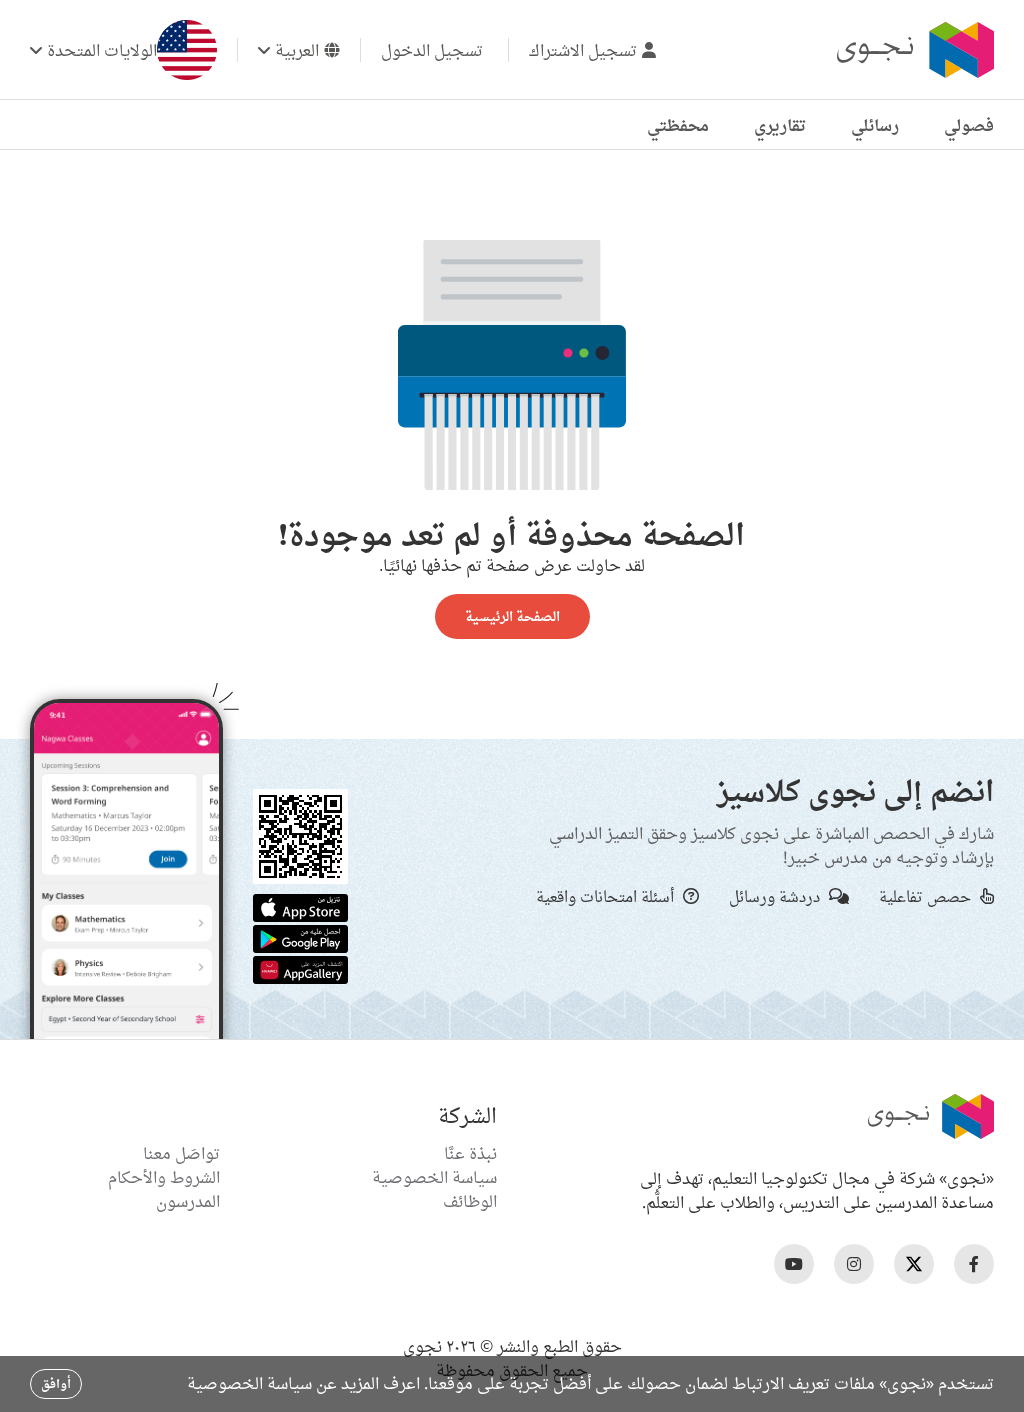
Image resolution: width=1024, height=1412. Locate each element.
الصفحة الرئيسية (512, 616)
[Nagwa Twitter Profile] (914, 1264)
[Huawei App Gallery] (300, 968)
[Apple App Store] (300, 906)
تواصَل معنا (181, 1153)
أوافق (56, 1383)
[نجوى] (913, 50)
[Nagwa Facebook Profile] (974, 1264)
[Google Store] (300, 937)
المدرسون (188, 1201)
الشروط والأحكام (164, 1177)
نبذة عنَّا (470, 1153)
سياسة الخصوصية (434, 1177)
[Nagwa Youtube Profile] (794, 1264)
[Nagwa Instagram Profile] (854, 1264)
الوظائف (470, 1201)
